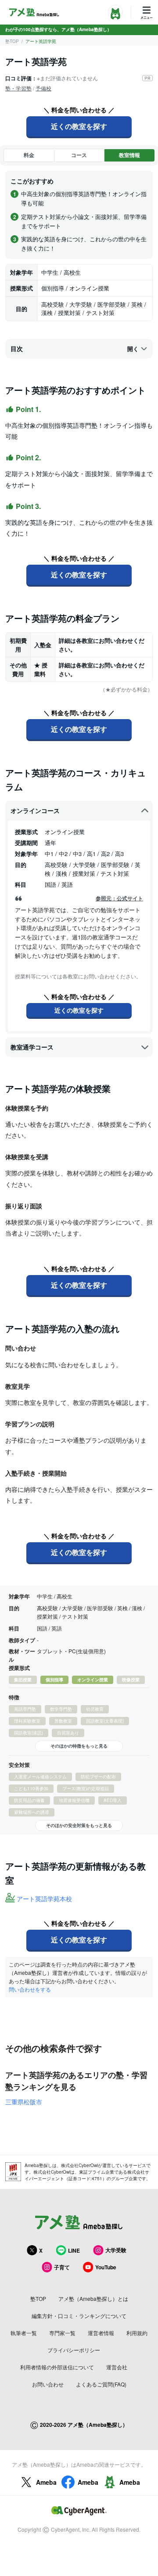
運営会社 (117, 2367)
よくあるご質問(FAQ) (101, 2384)
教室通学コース (32, 1047)
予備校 (43, 88)
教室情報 (129, 155)
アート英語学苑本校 (44, 1899)
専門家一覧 (62, 2333)
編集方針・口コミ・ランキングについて (79, 2316)
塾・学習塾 (18, 88)
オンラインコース (35, 810)
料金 (29, 155)
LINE (74, 2250)
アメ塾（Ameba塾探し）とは (93, 2298)
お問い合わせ (48, 2384)
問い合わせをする (30, 1989)
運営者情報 (101, 2333)
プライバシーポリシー (74, 2350)
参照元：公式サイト (119, 898)
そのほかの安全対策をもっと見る (79, 1825)
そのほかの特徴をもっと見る (79, 1746)
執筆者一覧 (24, 2333)
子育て (62, 2267)
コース (79, 155)
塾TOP (12, 41)
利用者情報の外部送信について (57, 2367)
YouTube (106, 2267)
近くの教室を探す (79, 126)
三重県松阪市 (24, 2102)
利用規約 (137, 2333)
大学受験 (116, 2250)
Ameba (46, 2482)
